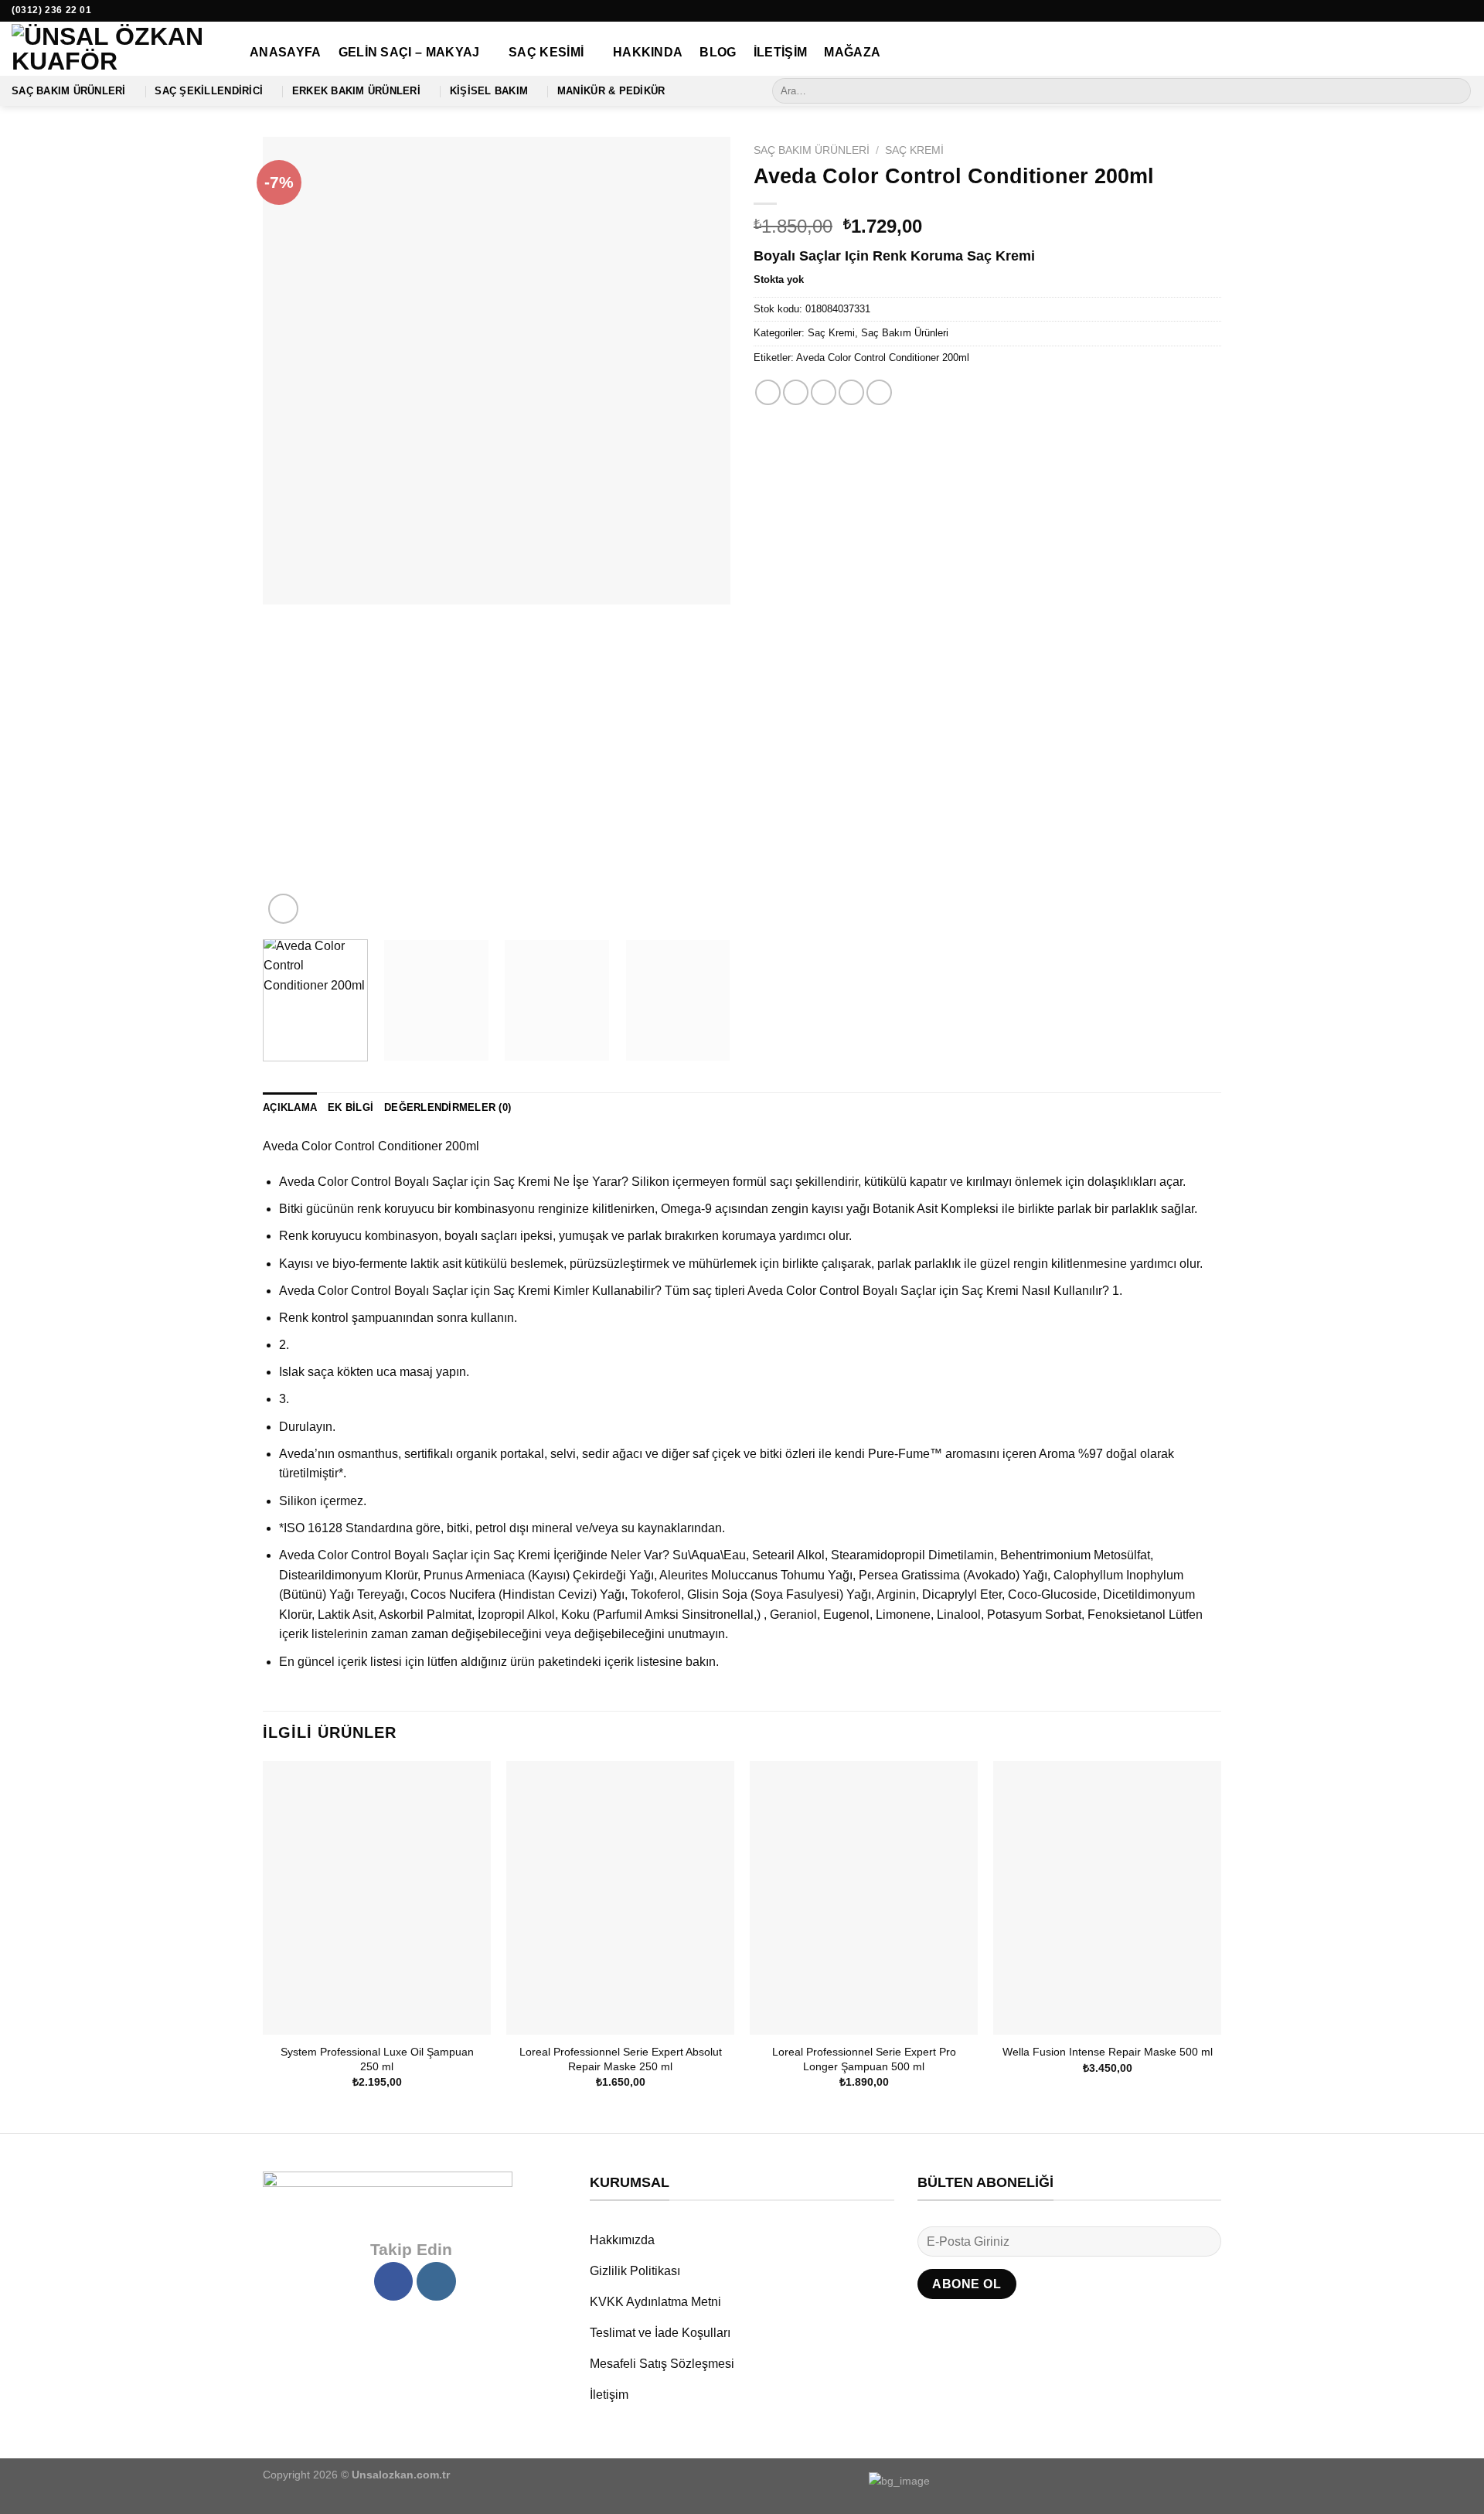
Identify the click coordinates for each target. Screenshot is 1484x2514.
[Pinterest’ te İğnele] (851, 392)
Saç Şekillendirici (209, 91)
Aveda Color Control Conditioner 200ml (883, 358)
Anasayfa (286, 52)
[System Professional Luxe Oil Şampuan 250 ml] (377, 1898)
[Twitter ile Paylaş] (796, 392)
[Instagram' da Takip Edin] (1465, 11)
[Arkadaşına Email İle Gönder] (824, 392)
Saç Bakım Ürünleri (69, 91)
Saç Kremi (914, 150)
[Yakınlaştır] (283, 909)
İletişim (781, 52)
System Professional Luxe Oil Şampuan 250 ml (377, 2059)
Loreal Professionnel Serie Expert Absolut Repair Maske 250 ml (621, 2059)
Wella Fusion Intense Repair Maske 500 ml (1108, 2052)
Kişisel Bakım (489, 91)
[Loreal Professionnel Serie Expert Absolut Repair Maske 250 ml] (620, 1898)
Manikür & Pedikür (611, 91)
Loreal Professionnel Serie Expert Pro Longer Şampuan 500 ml (864, 2059)
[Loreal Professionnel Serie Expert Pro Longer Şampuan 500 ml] (864, 1898)
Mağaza (852, 52)
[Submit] (1457, 91)
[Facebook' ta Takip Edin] (1450, 11)
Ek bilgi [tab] (351, 1107)
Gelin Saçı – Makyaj (409, 52)
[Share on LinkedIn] (879, 392)
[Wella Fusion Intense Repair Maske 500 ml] (1107, 1898)
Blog (718, 52)
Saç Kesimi (546, 52)
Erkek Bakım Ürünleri (356, 91)
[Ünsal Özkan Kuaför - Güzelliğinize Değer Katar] (119, 49)
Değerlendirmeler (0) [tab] (448, 1107)
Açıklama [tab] (290, 1107)
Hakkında (648, 52)
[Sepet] (1465, 53)
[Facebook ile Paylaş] (768, 392)
